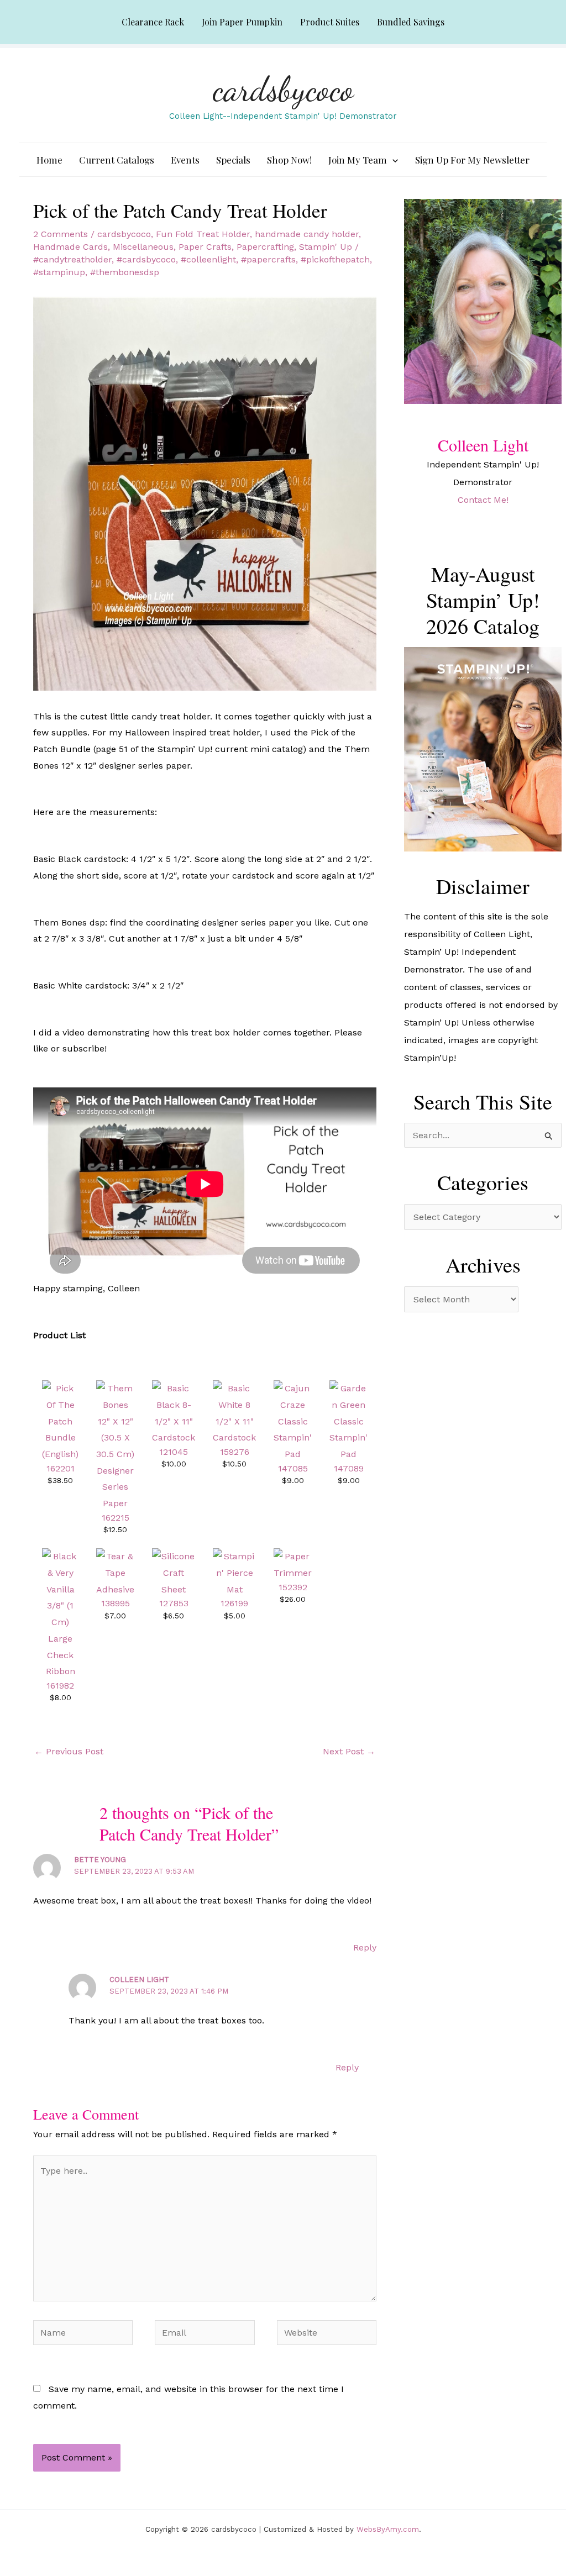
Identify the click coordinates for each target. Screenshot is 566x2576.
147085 (293, 1468)
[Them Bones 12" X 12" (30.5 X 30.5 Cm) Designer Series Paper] (115, 1445)
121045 (174, 1452)
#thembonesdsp (125, 272)
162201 (61, 1468)
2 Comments (61, 234)
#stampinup (59, 272)
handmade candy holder (307, 234)
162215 (116, 1518)
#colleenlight (208, 259)
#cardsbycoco (146, 259)
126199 (234, 1603)
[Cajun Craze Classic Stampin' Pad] (293, 1420)
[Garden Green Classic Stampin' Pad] (348, 1420)
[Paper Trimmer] (293, 1564)
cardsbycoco (283, 89)
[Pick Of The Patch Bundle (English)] (60, 1420)
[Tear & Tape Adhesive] (115, 1572)
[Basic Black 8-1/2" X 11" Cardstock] (174, 1413)
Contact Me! (483, 500)
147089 (349, 1468)
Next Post (349, 1751)
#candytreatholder (72, 259)
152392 (293, 1587)
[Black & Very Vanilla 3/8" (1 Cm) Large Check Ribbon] (60, 1613)
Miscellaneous (143, 247)
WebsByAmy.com (388, 2529)
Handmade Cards (70, 247)
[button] (392, 160)
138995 (116, 1603)
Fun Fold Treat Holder (203, 234)
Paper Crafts (205, 247)
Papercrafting (265, 247)
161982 (60, 1686)
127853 (174, 1603)
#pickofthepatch (335, 259)
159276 (235, 1452)
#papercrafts (268, 259)
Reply (365, 1947)
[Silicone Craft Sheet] (174, 1572)
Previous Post (69, 1751)
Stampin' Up (326, 247)
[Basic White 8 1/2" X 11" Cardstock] (234, 1413)
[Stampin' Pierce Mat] (234, 1572)
